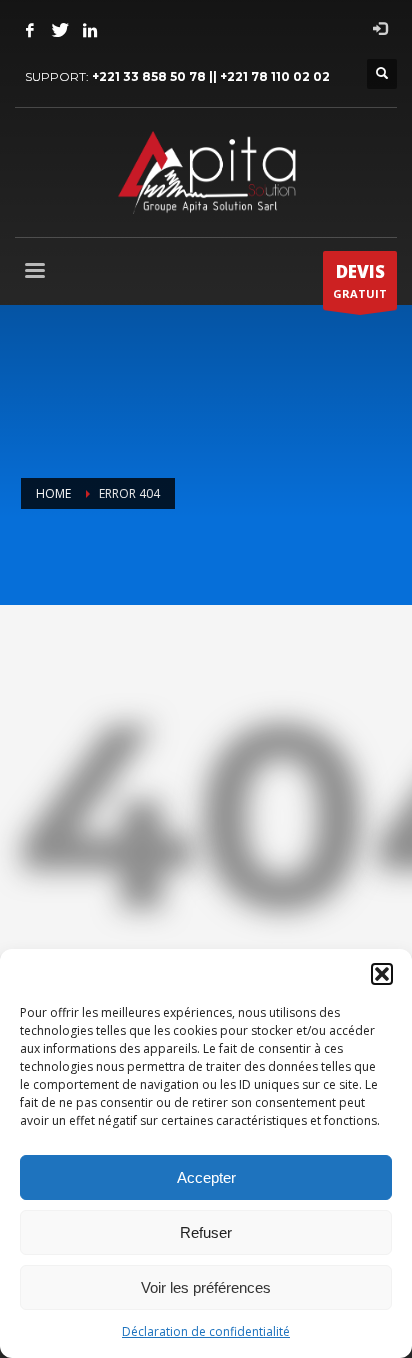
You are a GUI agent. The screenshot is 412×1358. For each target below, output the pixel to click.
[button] (382, 974)
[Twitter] (60, 30)
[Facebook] (30, 30)
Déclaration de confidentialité (206, 1331)
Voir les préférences (206, 1287)
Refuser (206, 1232)
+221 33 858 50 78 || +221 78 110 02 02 (211, 76)
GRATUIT (360, 280)
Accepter (206, 1177)
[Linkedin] (90, 30)
